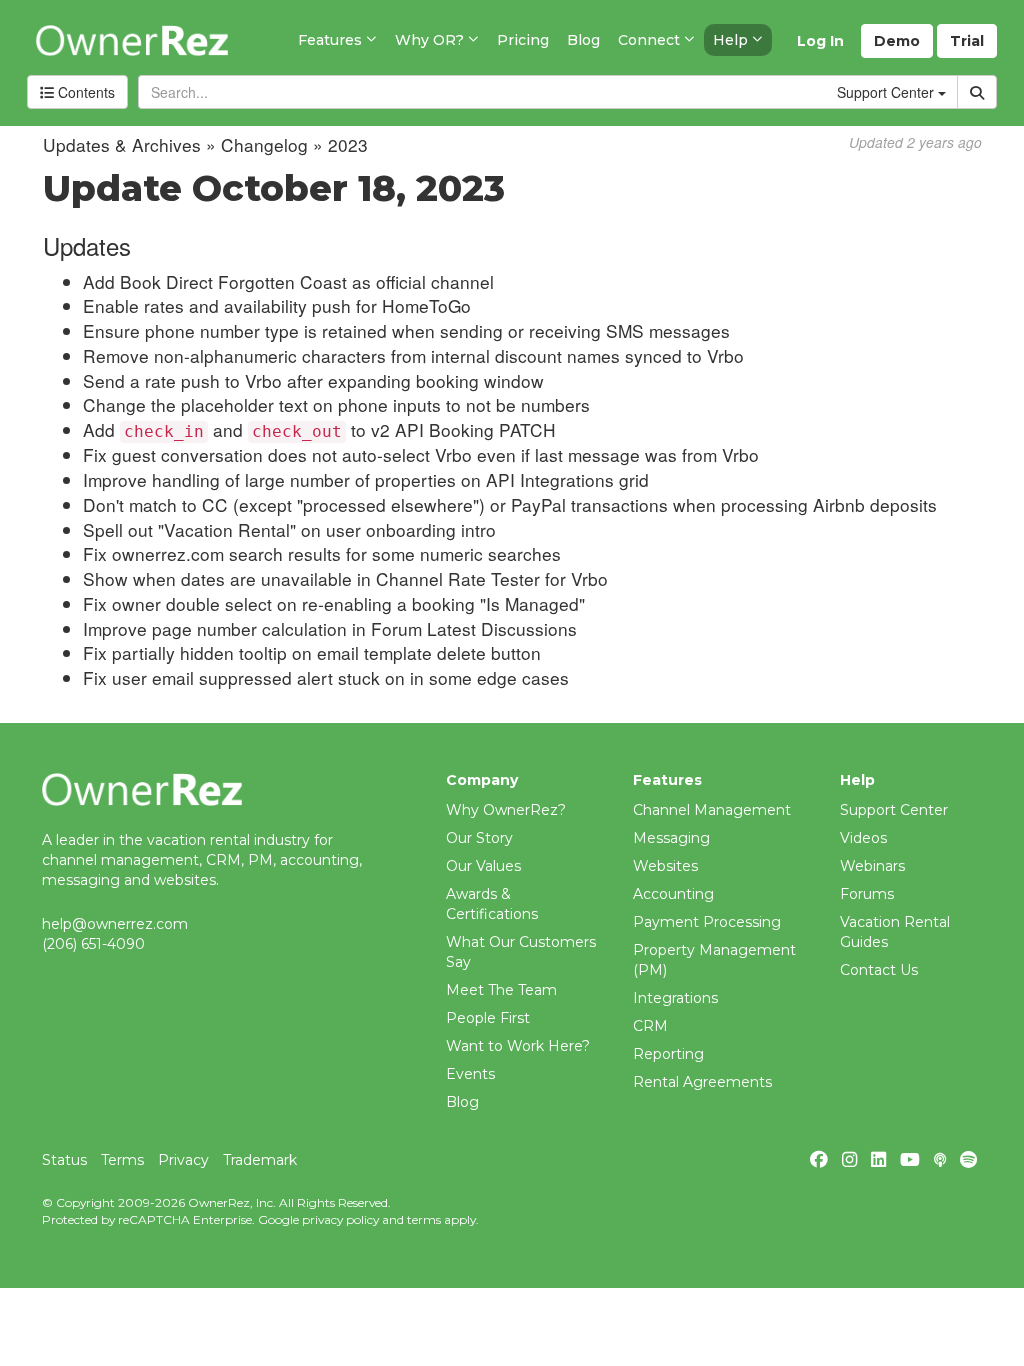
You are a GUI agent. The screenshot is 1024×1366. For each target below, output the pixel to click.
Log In (820, 41)
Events (470, 1074)
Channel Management (712, 810)
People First (488, 1018)
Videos (863, 838)
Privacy (183, 1160)
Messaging (671, 838)
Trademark (260, 1160)
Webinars (872, 866)
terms (424, 1219)
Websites (665, 866)
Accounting (673, 894)
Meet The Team (501, 990)
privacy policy (340, 1219)
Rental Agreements (702, 1082)
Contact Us (879, 970)
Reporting (668, 1054)
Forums (867, 894)
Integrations (675, 998)
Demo (897, 41)
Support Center (894, 810)
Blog (462, 1102)
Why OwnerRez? (506, 810)
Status (64, 1160)
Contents (84, 92)
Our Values (483, 866)
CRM (650, 1026)
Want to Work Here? (518, 1046)
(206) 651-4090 (93, 944)
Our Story (479, 838)
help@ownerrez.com (115, 924)
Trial (967, 41)
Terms (122, 1160)
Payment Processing (707, 922)
